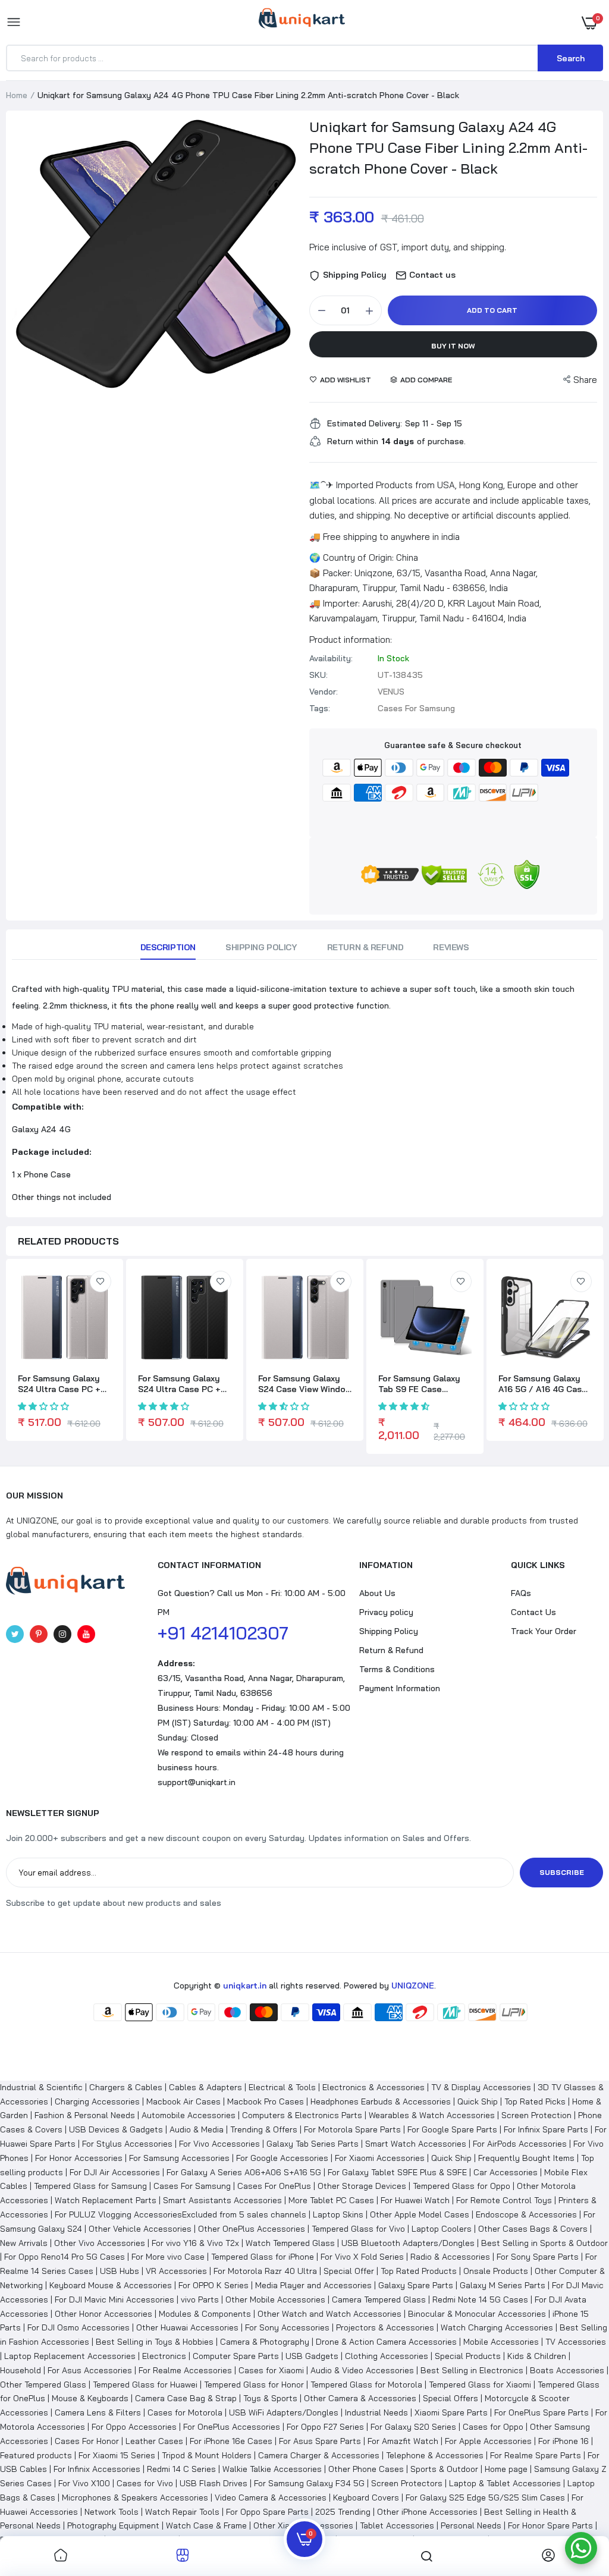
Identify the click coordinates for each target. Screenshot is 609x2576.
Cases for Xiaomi (271, 2370)
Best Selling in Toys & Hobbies (155, 2342)
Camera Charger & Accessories (319, 2455)
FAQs (521, 1593)
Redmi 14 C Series (181, 2469)
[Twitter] (15, 1634)
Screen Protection (536, 2115)
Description (168, 947)
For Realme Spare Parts (536, 2455)
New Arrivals (24, 2243)
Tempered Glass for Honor (254, 2385)
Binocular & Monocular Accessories (477, 2314)
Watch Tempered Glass (290, 2243)
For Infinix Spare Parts (546, 2129)
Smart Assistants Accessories (222, 2200)
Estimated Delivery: (365, 423)
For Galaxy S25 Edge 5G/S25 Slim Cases (485, 2498)
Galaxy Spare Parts (416, 2285)
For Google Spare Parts (452, 2129)
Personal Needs (471, 2525)
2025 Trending (343, 2512)
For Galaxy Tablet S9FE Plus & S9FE (397, 2172)
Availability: (331, 658)
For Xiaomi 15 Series (117, 2455)
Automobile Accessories (189, 2115)
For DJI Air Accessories (115, 2172)
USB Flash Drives (214, 2483)
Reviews (451, 947)
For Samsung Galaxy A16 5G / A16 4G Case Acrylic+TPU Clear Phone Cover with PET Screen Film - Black (544, 1384)
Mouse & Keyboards (90, 2398)
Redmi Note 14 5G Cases (480, 2299)
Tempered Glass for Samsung (90, 2186)
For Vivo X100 (84, 2483)
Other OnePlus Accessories (252, 2229)
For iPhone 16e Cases (231, 2441)
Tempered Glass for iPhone (263, 2257)
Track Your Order (544, 1631)
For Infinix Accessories (97, 2469)
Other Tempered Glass (43, 2385)
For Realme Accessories (185, 2370)
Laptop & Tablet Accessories (505, 2483)
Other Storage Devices (362, 2186)
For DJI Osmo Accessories (79, 2327)
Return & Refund (365, 947)
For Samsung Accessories (179, 2158)
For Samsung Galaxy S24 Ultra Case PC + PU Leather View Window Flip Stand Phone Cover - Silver (59, 1384)
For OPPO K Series (214, 2285)
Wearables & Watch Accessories (432, 2115)
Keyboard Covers (366, 2498)
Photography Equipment (113, 2525)
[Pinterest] (39, 1634)
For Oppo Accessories (134, 2427)
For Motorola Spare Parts (352, 2129)
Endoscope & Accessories (526, 2214)
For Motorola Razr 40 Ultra (265, 2271)
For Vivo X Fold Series (362, 2257)
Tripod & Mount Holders (207, 2455)
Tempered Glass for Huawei (145, 2385)
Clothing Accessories (387, 2356)
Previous (24, 261)
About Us (377, 1593)
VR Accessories (176, 2271)
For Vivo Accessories (219, 2144)
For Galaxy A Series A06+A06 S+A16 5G (244, 2172)
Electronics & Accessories (373, 2087)
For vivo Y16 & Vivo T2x (195, 2243)
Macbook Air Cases (183, 2101)
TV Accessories (576, 2342)
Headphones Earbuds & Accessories (381, 2101)
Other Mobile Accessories (275, 2299)
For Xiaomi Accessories (380, 2158)
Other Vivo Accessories (100, 2243)
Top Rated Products (419, 2271)
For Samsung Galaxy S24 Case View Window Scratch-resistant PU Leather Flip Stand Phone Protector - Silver (305, 1384)
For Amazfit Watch (403, 2441)
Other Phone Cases (366, 2469)
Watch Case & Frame (206, 2525)
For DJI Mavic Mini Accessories (114, 2299)
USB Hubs (120, 2271)
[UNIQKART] (302, 22)
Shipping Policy (261, 947)
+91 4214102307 (223, 1633)
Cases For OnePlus (274, 2186)
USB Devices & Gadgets (116, 2129)
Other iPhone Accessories (427, 2512)
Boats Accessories (567, 2370)
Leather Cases (154, 2441)
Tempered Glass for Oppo (462, 2186)
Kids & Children (537, 2356)
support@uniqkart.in (197, 1782)
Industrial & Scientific (41, 2087)
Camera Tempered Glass (379, 2299)
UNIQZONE (413, 1986)
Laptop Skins (338, 2214)
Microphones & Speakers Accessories (135, 2498)
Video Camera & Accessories (271, 2498)
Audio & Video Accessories (362, 2370)
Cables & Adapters (205, 2087)
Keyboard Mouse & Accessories (111, 2285)
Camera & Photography (265, 2342)
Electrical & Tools (282, 2087)
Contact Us (533, 1612)
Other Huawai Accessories (187, 2327)
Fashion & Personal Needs (85, 2115)
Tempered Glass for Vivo (358, 2229)
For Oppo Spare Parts (267, 2512)
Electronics (164, 2356)
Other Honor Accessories (103, 2314)
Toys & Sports (270, 2398)
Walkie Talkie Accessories (272, 2469)
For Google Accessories (282, 2158)
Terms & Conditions (397, 1669)
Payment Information (400, 1688)
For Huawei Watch (415, 2200)
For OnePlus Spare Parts (541, 2412)
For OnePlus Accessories (232, 2427)
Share (585, 380)
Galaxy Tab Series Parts (313, 2144)
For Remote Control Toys (504, 2200)
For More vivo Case (168, 2257)
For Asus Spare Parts (320, 2441)
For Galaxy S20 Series (413, 2427)
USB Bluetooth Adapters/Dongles (408, 2243)
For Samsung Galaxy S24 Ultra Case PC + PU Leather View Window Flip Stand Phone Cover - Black (179, 1384)
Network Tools (112, 2512)
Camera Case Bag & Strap (186, 2398)
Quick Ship (478, 2101)
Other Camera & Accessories (360, 2398)
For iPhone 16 (564, 2441)
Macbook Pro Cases (266, 2101)
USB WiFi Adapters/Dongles (284, 2412)
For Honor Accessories (79, 2158)
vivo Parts (200, 2299)
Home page (506, 2469)
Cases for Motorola (185, 2412)
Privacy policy (386, 1612)
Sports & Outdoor (444, 2469)
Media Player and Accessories (313, 2285)
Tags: (320, 708)
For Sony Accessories (287, 2327)
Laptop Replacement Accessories (70, 2356)
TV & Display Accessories (481, 2087)
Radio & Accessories (450, 2257)
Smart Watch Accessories (416, 2144)
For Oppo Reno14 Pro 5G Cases (65, 2257)
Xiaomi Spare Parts (451, 2412)
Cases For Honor (87, 2441)
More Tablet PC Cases (331, 2200)
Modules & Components (205, 2314)
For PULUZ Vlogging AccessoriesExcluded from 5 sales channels (180, 2214)
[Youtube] (86, 1634)
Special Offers (451, 2398)
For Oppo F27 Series (325, 2427)
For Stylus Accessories (127, 2144)
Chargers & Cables (126, 2087)
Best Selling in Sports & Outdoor (544, 2243)
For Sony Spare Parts (538, 2257)
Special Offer (349, 2271)
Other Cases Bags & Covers (533, 2229)
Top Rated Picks (535, 2101)
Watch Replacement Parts (106, 2200)
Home (17, 95)
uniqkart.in (245, 1986)
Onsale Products (496, 2271)
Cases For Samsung (192, 2186)
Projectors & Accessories (385, 2327)
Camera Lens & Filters (98, 2412)
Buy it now (453, 346)
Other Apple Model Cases (420, 2214)
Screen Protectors (407, 2483)
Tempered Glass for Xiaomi (480, 2385)
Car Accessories (506, 2172)
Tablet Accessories (397, 2525)
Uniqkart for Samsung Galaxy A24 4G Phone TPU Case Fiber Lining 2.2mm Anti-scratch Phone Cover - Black (448, 147)
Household (21, 2370)
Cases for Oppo (493, 2427)
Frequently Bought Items (526, 2158)
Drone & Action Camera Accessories (386, 2342)
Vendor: (324, 692)
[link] (101, 1281)
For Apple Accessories (488, 2441)
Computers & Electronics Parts (302, 2115)
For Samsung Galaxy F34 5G (309, 2483)
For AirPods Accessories (520, 2144)
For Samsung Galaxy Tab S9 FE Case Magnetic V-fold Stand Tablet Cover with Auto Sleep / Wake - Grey (425, 1384)
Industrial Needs (376, 2412)
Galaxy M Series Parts (503, 2285)
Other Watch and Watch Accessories (329, 2314)
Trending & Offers (264, 2129)
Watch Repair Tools (182, 2512)
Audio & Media (197, 2129)
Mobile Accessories (501, 2342)
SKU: (318, 675)
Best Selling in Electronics (472, 2370)
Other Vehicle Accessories (140, 2229)
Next (288, 261)
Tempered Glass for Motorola (366, 2385)
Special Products (468, 2356)
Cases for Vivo (145, 2483)
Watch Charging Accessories (497, 2327)
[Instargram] (62, 1634)
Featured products (36, 2455)
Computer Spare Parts (236, 2356)
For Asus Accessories (90, 2370)
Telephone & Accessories (435, 2455)
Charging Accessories (97, 2101)
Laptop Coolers (442, 2229)
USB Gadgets (312, 2356)
